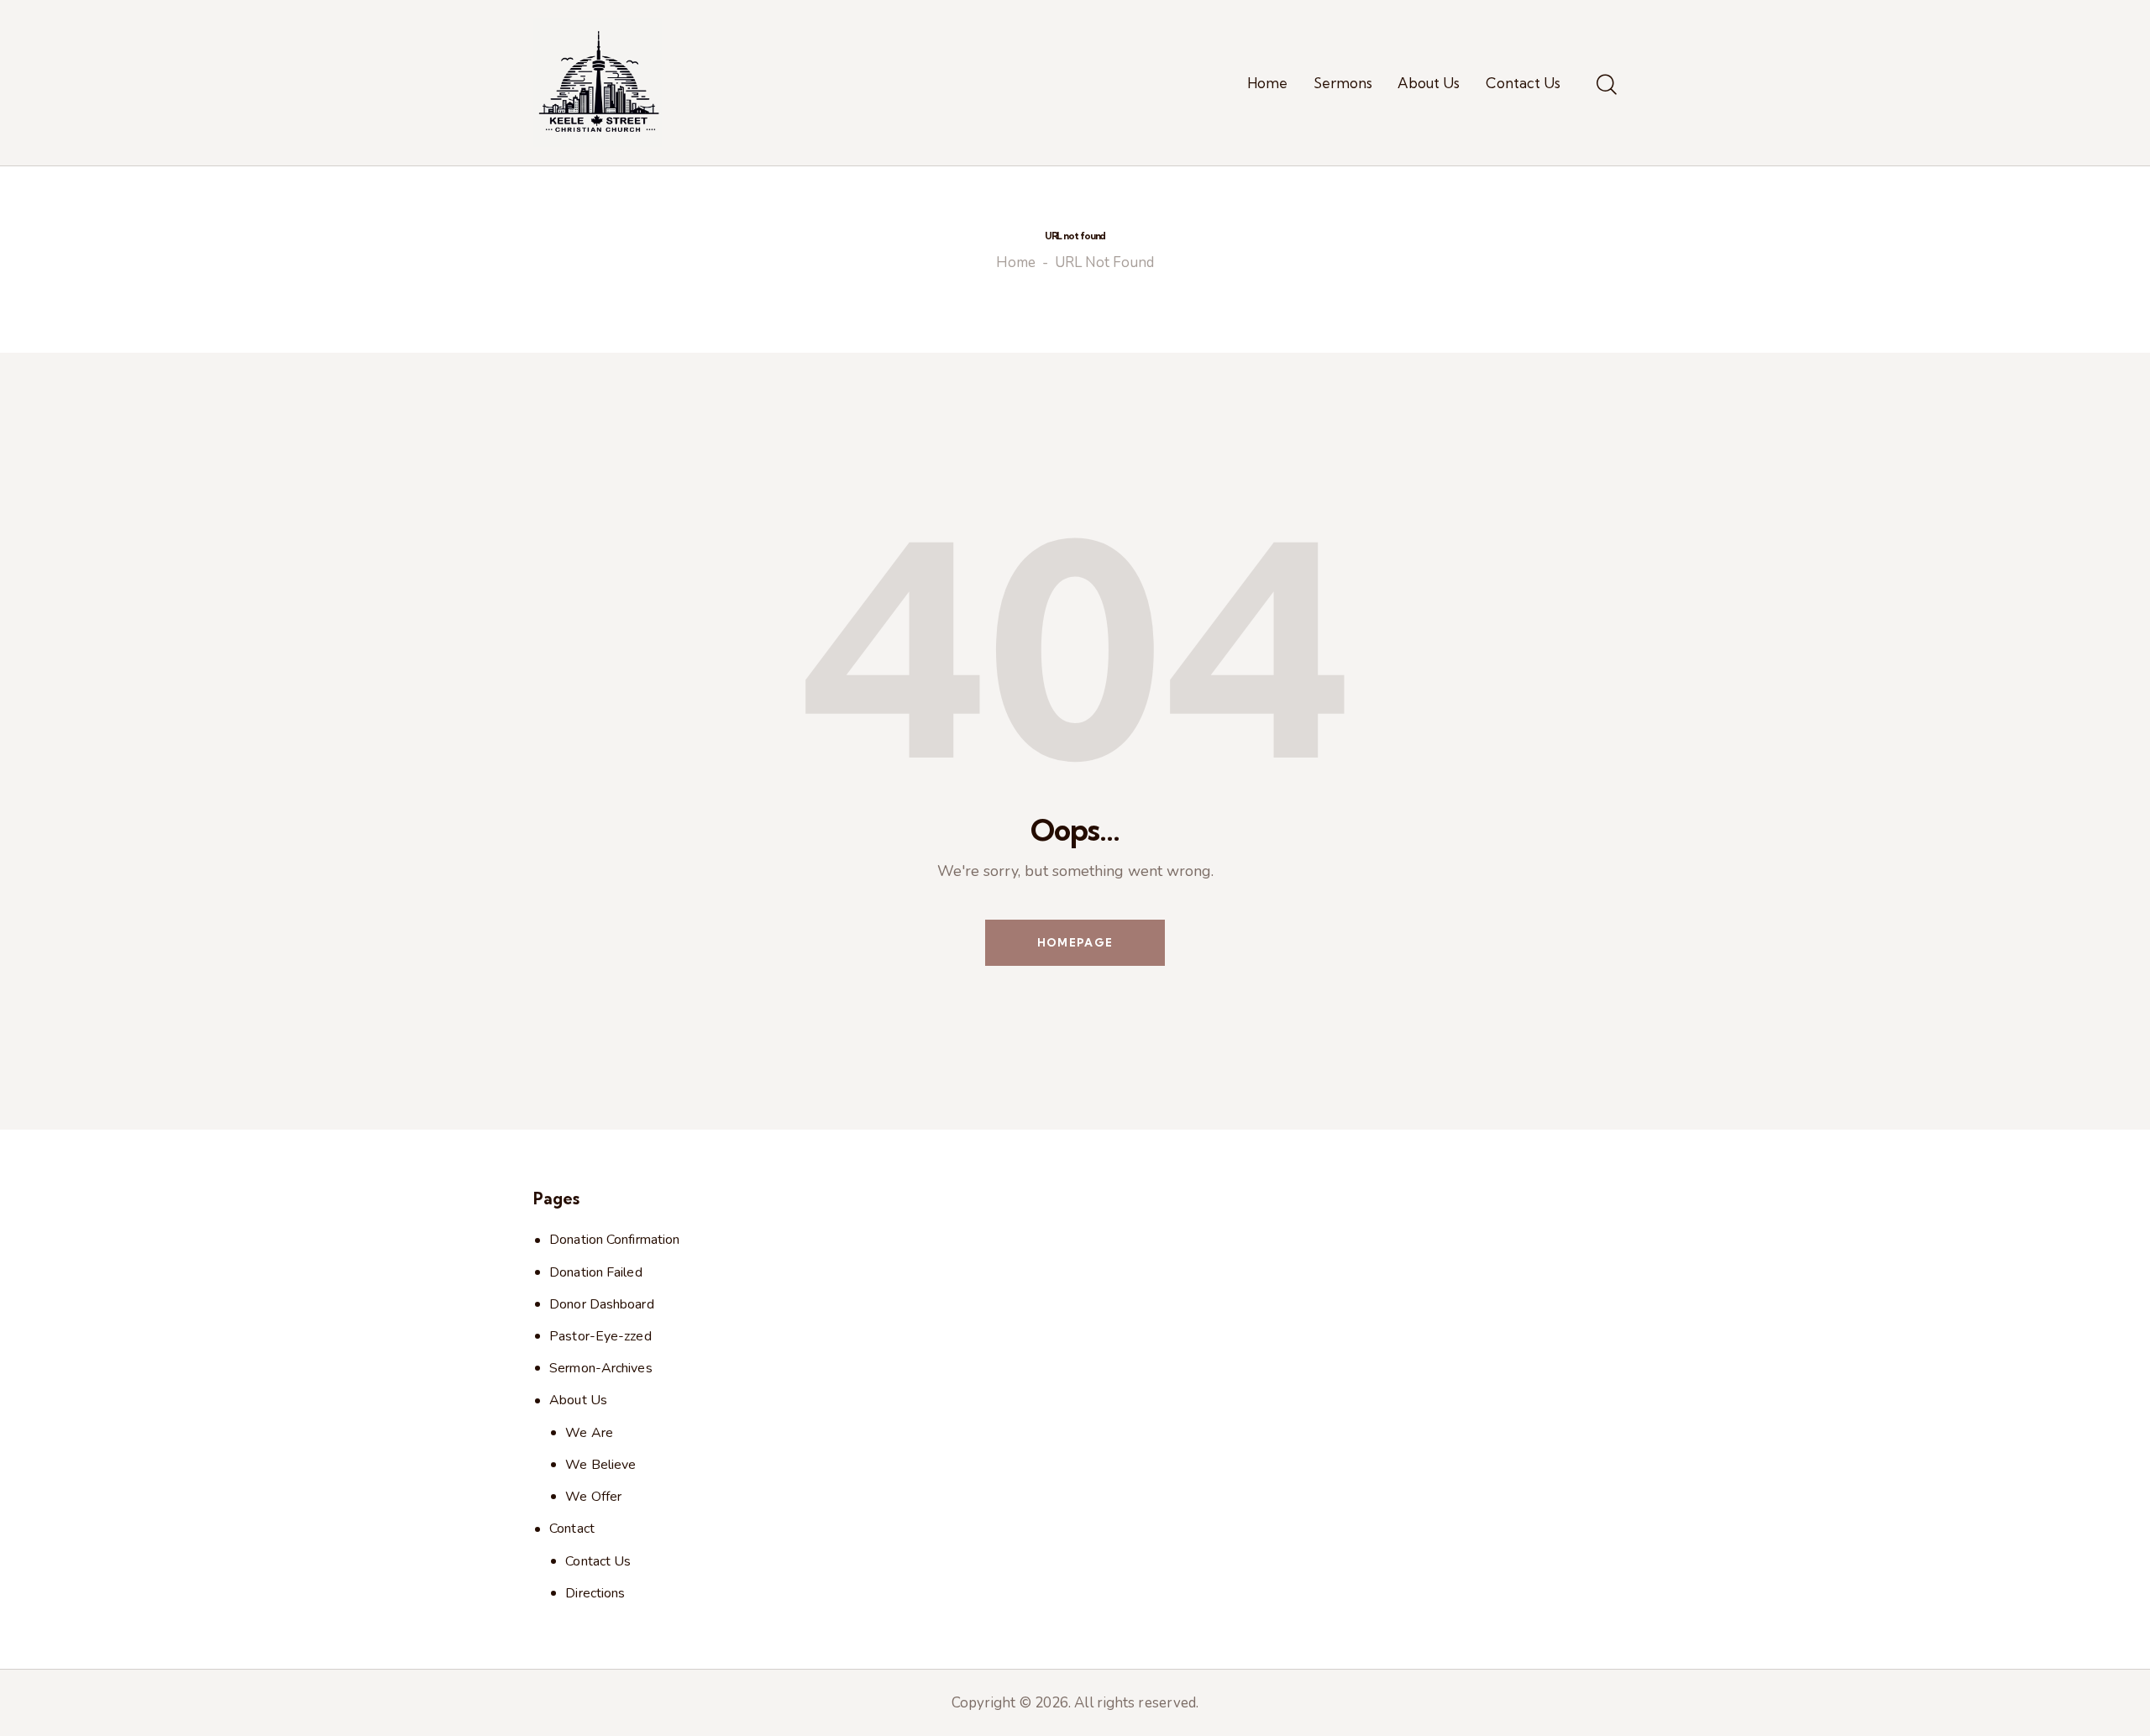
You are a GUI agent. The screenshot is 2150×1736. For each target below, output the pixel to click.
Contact (572, 1529)
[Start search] (1607, 86)
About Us (578, 1400)
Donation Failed (596, 1272)
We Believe (600, 1465)
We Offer (593, 1497)
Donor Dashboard (602, 1304)
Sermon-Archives (601, 1368)
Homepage (1075, 942)
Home (1016, 263)
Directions (595, 1593)
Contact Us (598, 1561)
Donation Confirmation (614, 1240)
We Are (589, 1433)
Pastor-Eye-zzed (600, 1336)
